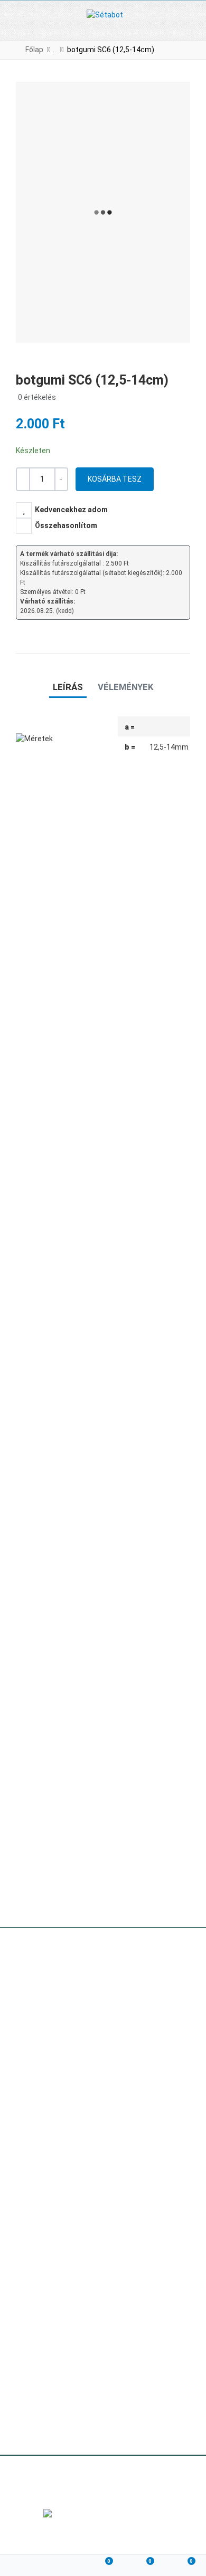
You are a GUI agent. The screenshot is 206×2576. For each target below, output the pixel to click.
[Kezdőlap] (21, 2566)
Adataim (30, 2405)
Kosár (26, 2386)
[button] (191, 20)
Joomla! (35, 2482)
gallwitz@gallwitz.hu (86, 2017)
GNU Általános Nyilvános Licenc (113, 2482)
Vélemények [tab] (125, 687)
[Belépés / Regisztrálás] (62, 2566)
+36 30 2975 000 (84, 1999)
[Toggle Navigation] (17, 20)
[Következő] (185, 50)
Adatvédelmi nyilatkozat (57, 2368)
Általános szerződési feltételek (69, 2349)
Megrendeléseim (44, 2423)
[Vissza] (170, 50)
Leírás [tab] (68, 687)
